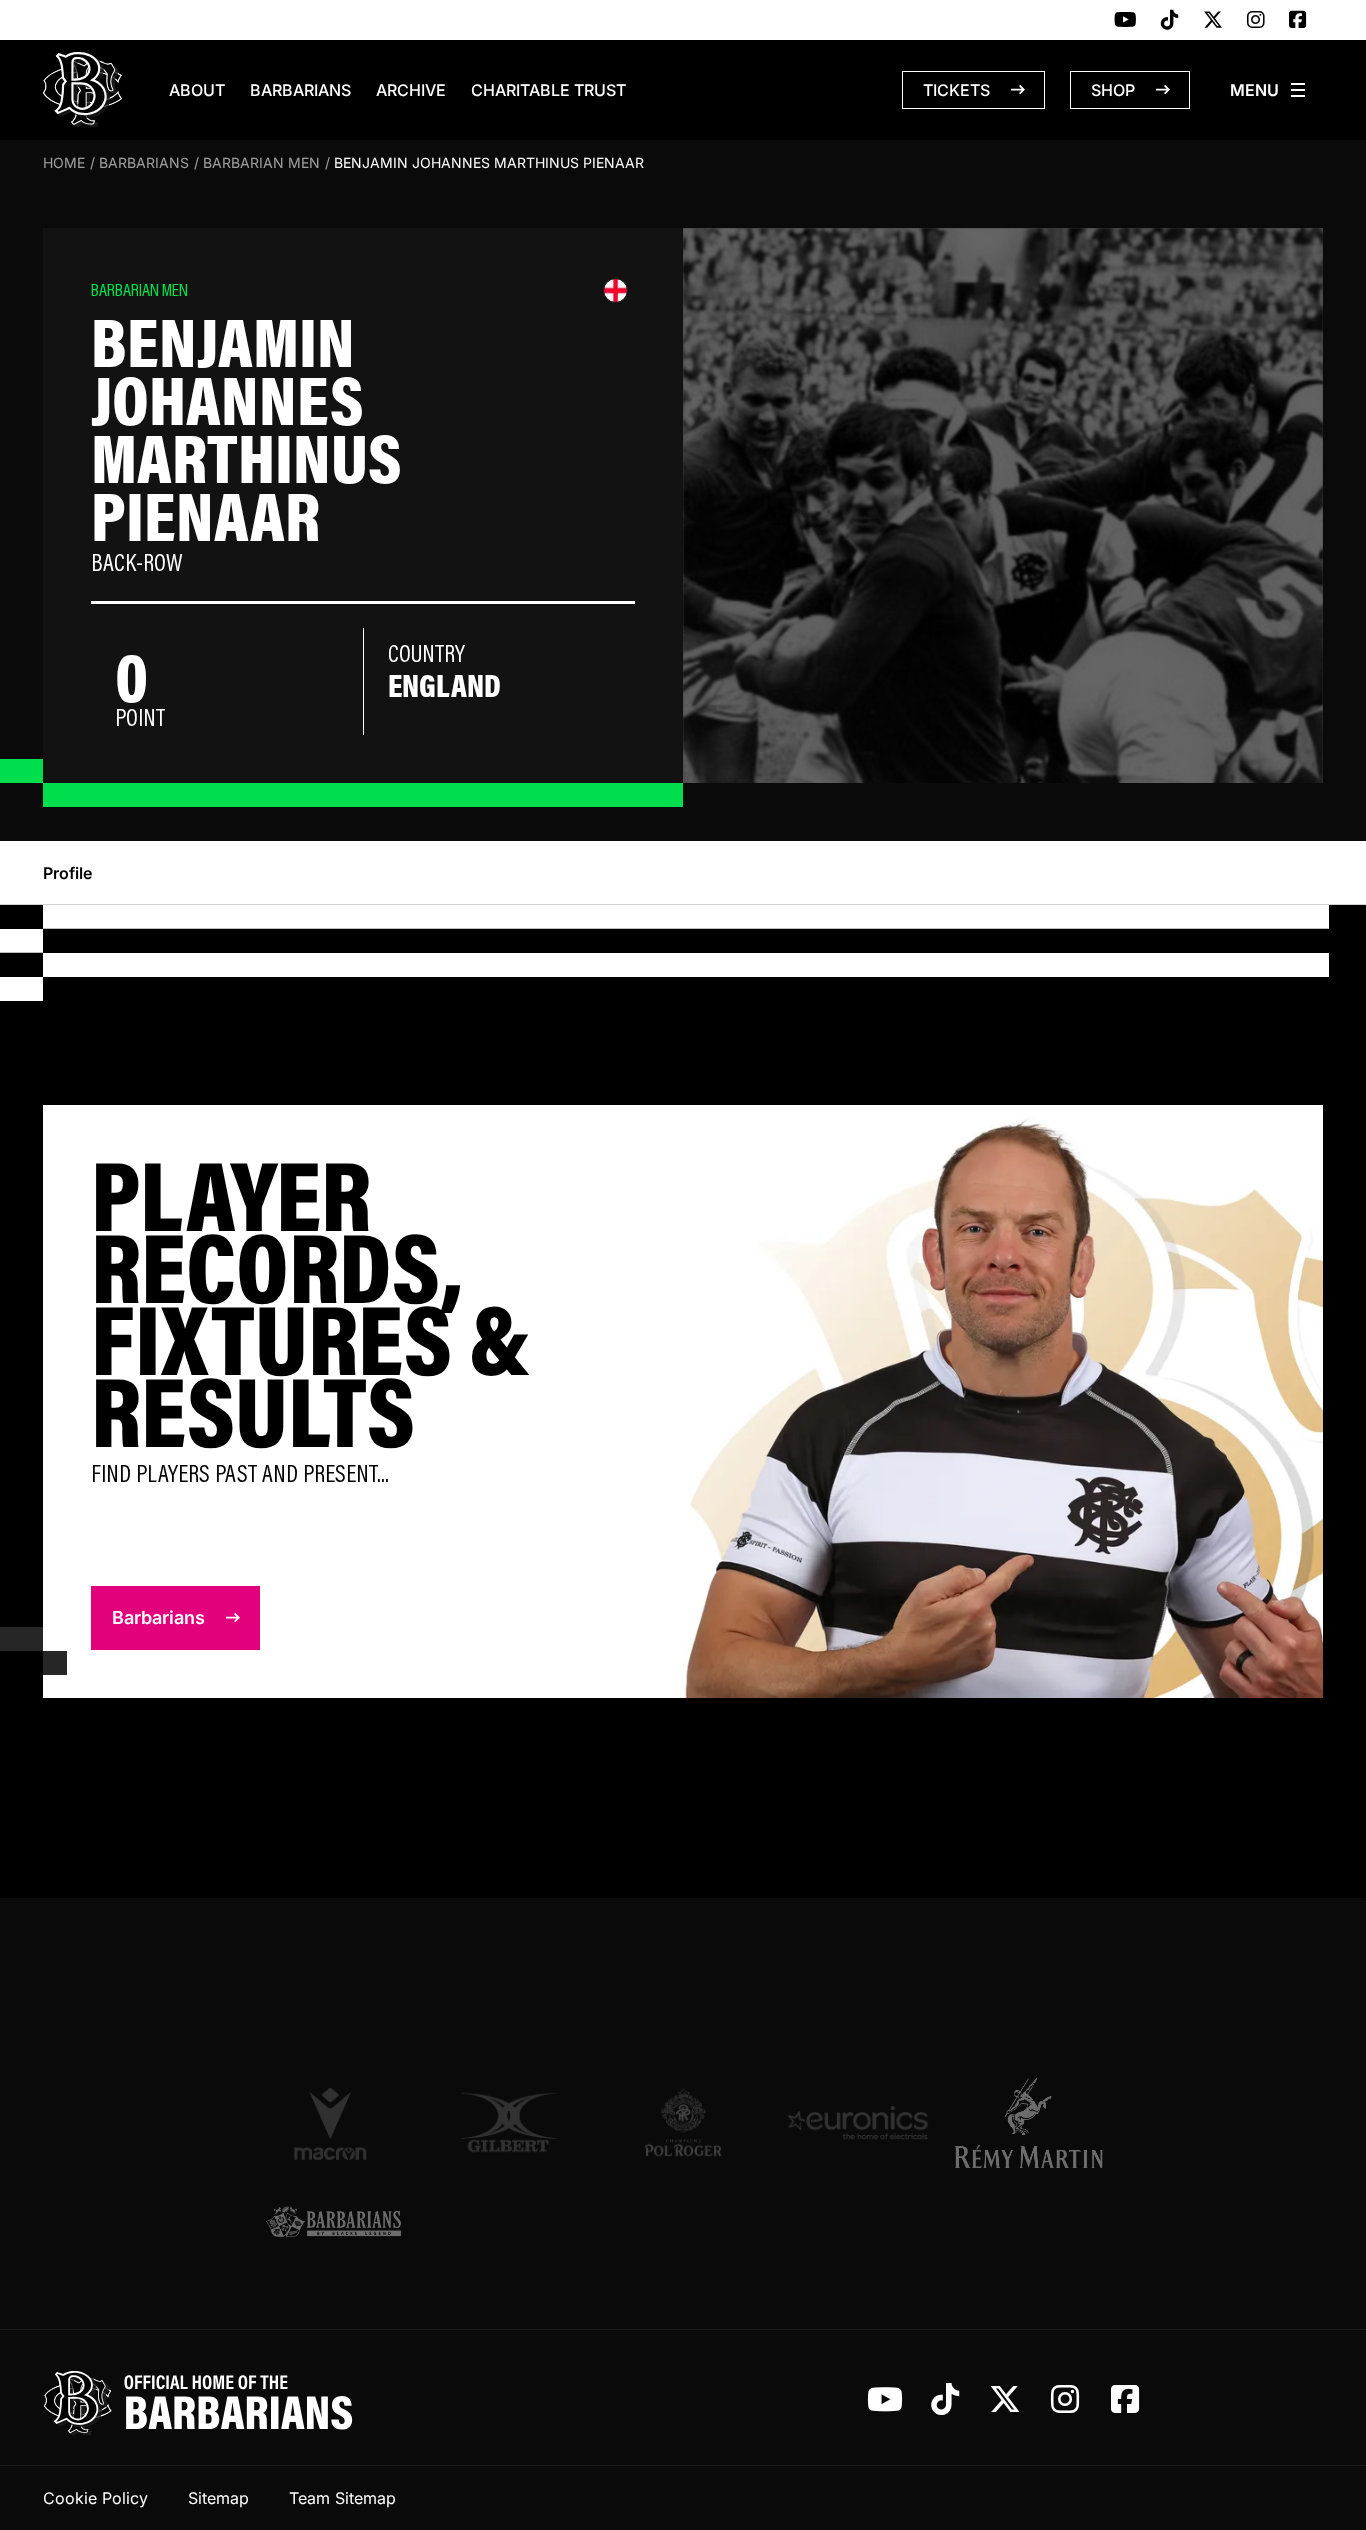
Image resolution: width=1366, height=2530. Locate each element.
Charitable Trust (548, 90)
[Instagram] (1256, 21)
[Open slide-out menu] (1269, 90)
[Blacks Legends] (333, 2223)
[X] (1213, 21)
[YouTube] (1125, 21)
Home (64, 162)
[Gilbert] (508, 2122)
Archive (411, 90)
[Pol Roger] (683, 2122)
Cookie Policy (95, 2498)
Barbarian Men (261, 162)
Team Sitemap (342, 2498)
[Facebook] (1298, 21)
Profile (67, 873)
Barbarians (300, 90)
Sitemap (218, 2498)
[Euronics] (857, 2122)
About (197, 90)
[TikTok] (1170, 21)
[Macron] (333, 2123)
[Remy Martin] (1032, 2123)
